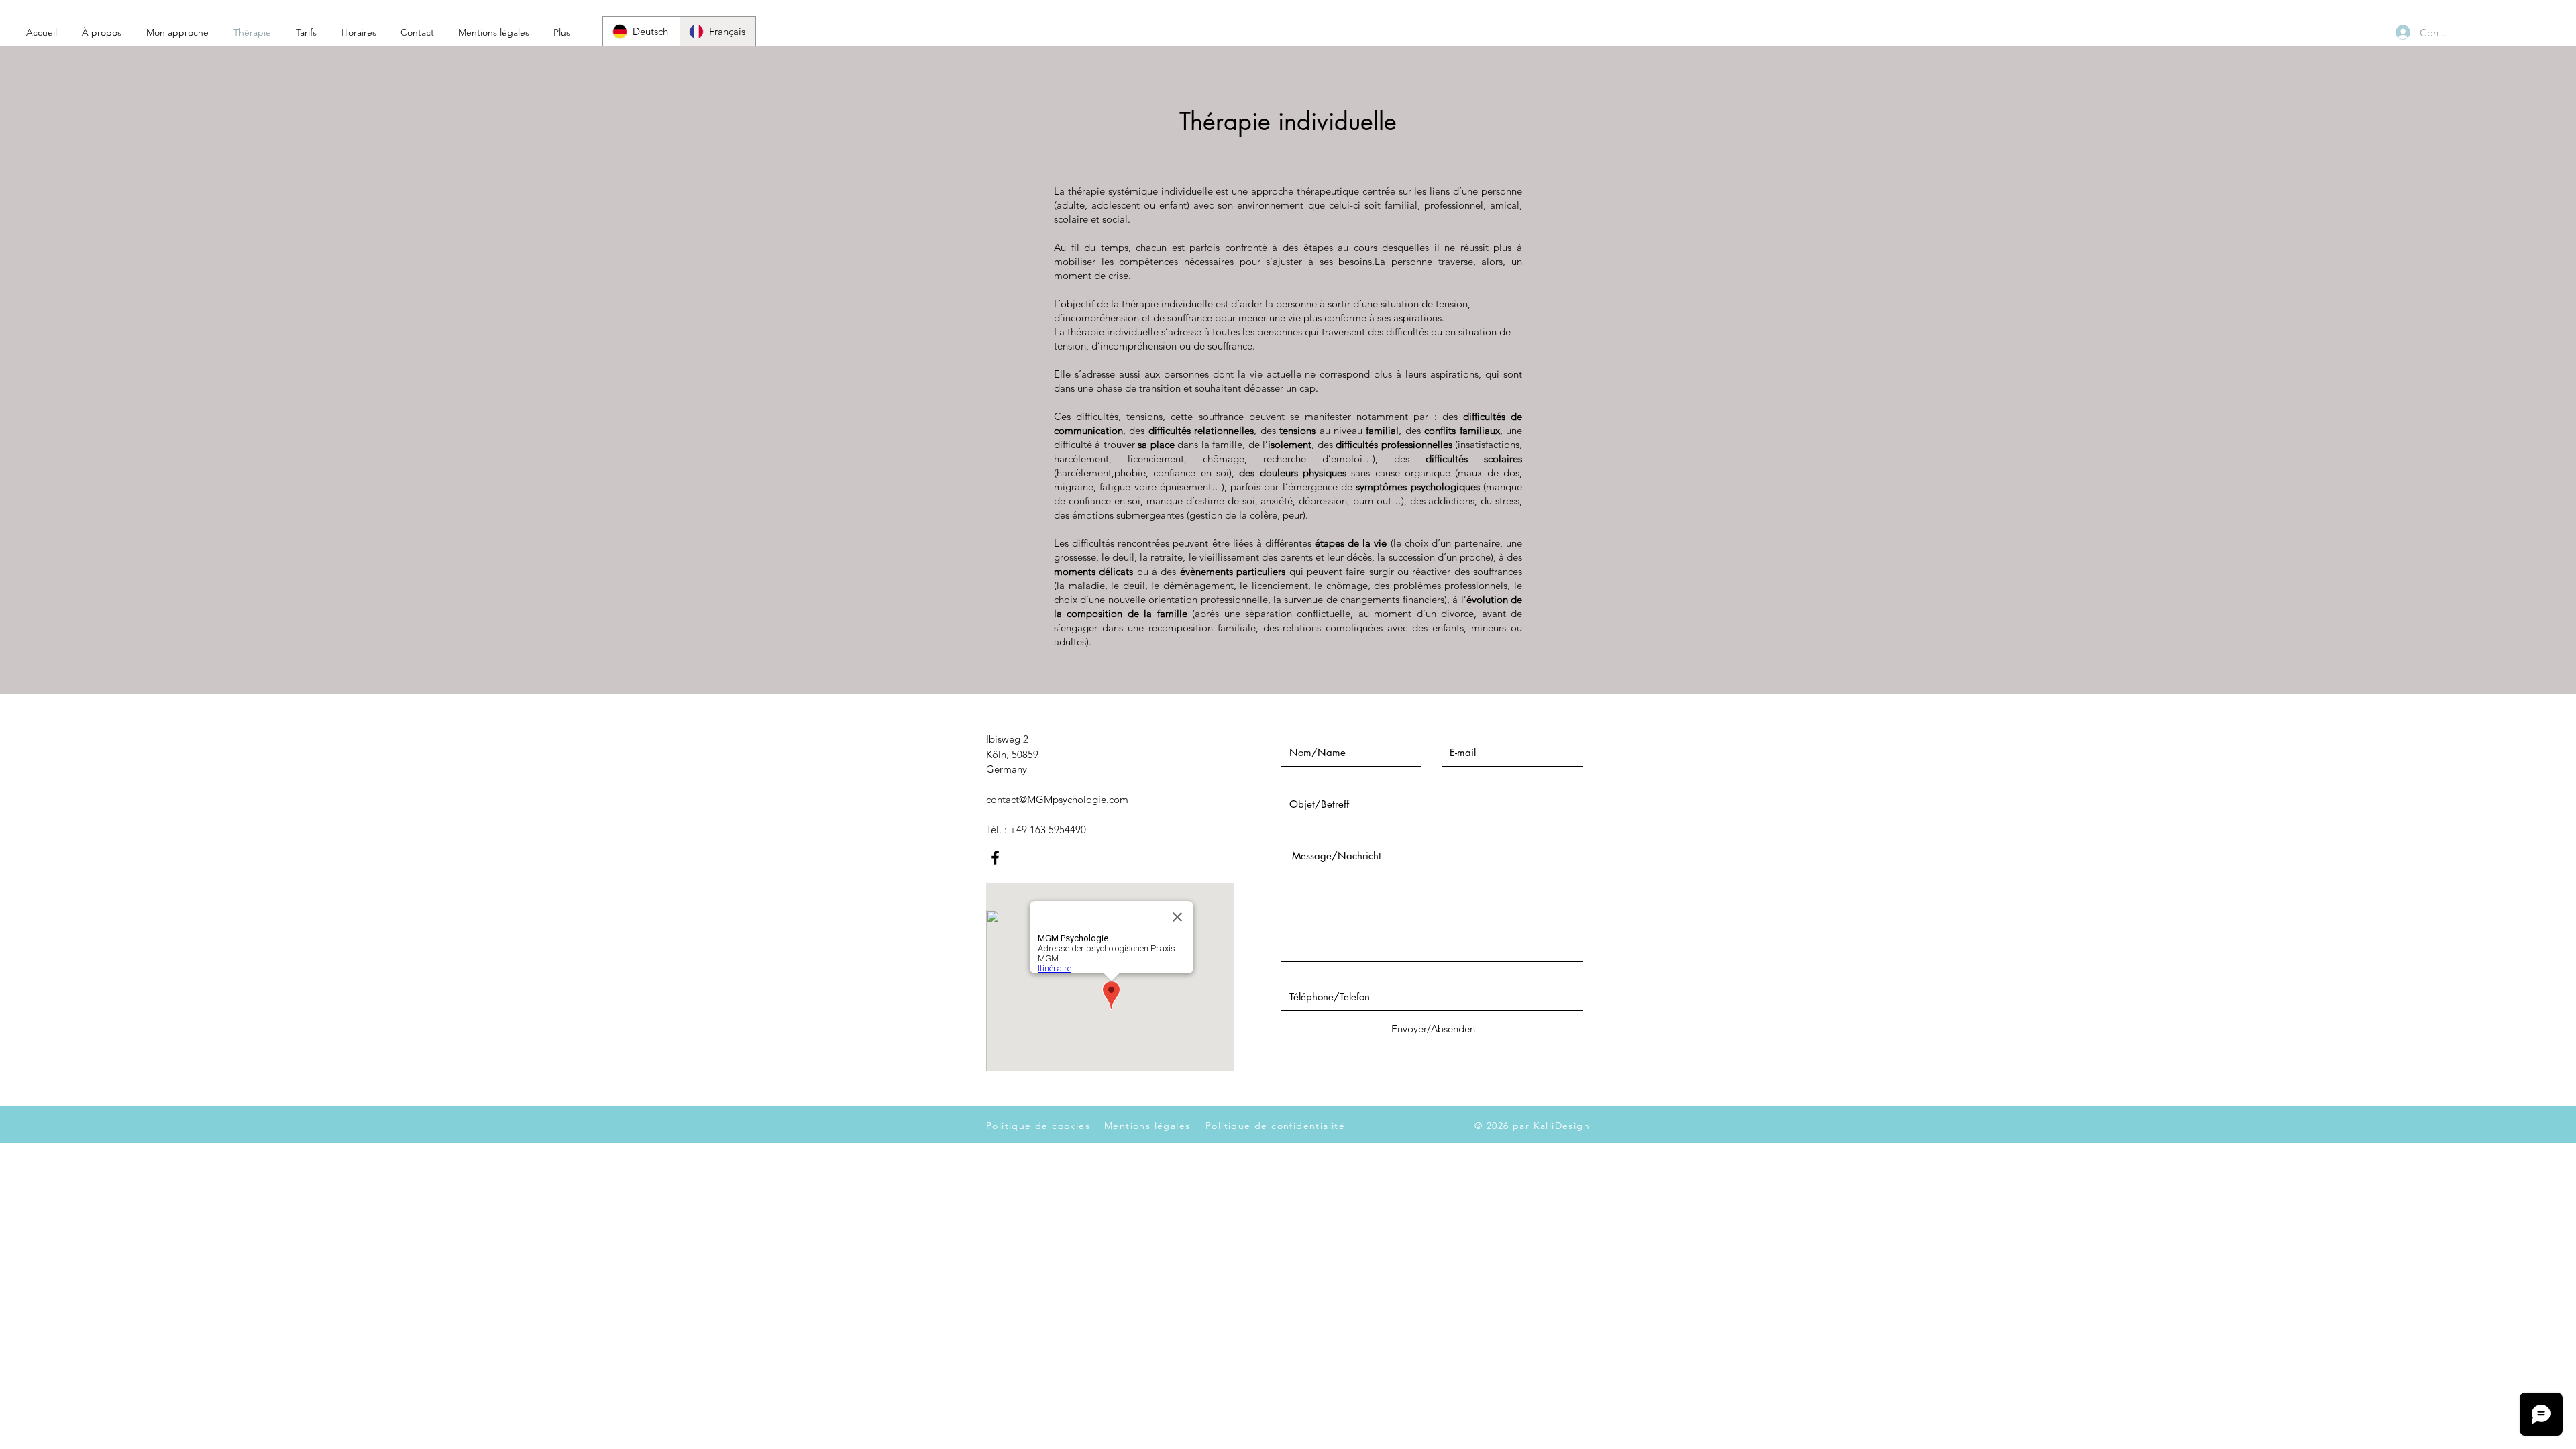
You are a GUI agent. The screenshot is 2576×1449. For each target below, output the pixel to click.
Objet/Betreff (1311, 779)
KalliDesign (1562, 1126)
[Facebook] (995, 858)
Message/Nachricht (1326, 830)
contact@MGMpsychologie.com (1057, 799)
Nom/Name (1309, 727)
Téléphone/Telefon (1322, 971)
